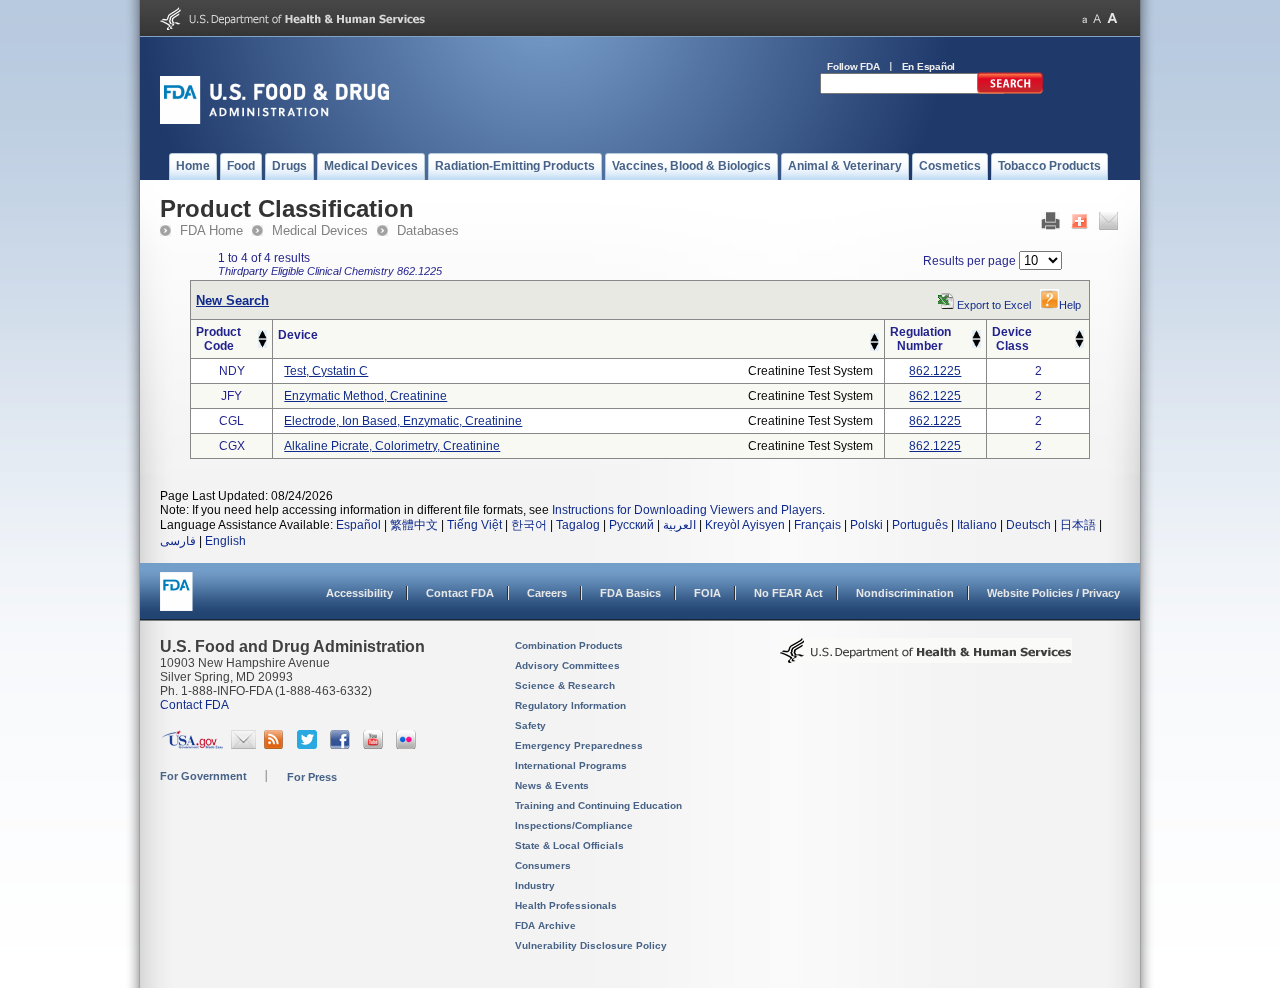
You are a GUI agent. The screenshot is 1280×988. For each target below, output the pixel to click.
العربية (679, 525)
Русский (631, 525)
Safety (530, 725)
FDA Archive (545, 925)
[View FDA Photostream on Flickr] (408, 745)
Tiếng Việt (474, 525)
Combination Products (569, 645)
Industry (535, 885)
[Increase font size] (1112, 18)
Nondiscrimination (905, 593)
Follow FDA (853, 66)
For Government (203, 776)
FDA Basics (630, 593)
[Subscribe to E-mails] (243, 745)
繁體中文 (414, 525)
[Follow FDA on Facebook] (342, 745)
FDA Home (211, 230)
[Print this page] (1050, 226)
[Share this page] (1079, 226)
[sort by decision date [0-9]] (1079, 335)
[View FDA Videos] (375, 745)
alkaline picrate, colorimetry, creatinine (392, 446)
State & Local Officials (569, 845)
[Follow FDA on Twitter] (309, 745)
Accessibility (359, 593)
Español (358, 525)
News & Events (552, 785)
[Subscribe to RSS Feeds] (276, 745)
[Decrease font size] (1084, 18)
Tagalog (578, 525)
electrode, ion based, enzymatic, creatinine (403, 421)
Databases (428, 230)
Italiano (977, 525)
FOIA (707, 593)
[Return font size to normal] (1097, 18)
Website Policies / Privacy (1053, 593)
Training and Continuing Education (598, 805)
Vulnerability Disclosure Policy (591, 945)
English (225, 541)
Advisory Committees (567, 665)
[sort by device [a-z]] (874, 338)
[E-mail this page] (1108, 226)
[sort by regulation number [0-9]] (976, 335)
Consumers (543, 865)
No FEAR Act (788, 593)
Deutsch (1028, 525)
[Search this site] (1010, 90)
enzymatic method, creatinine (365, 396)
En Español (929, 66)
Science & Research (565, 685)
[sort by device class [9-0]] (1079, 344)
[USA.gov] (192, 745)
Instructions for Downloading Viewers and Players (687, 510)
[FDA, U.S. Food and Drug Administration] (274, 120)
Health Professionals (566, 905)
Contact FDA (460, 593)
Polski (866, 525)
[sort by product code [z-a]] (262, 344)
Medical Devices (320, 230)
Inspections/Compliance (574, 825)
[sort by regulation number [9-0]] (976, 344)
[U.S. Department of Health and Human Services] (292, 26)
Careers (547, 593)
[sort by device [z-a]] (874, 347)
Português (920, 525)
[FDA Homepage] (176, 600)
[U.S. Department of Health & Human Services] (926, 658)
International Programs (571, 765)
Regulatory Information (570, 705)
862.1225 (935, 371)
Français (817, 525)
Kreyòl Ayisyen (745, 525)
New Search (232, 300)
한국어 (529, 525)
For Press (312, 777)
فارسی (178, 541)
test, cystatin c (326, 371)
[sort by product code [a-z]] (262, 335)
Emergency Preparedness (579, 745)
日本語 (1078, 525)
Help (1070, 305)
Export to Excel (994, 305)
